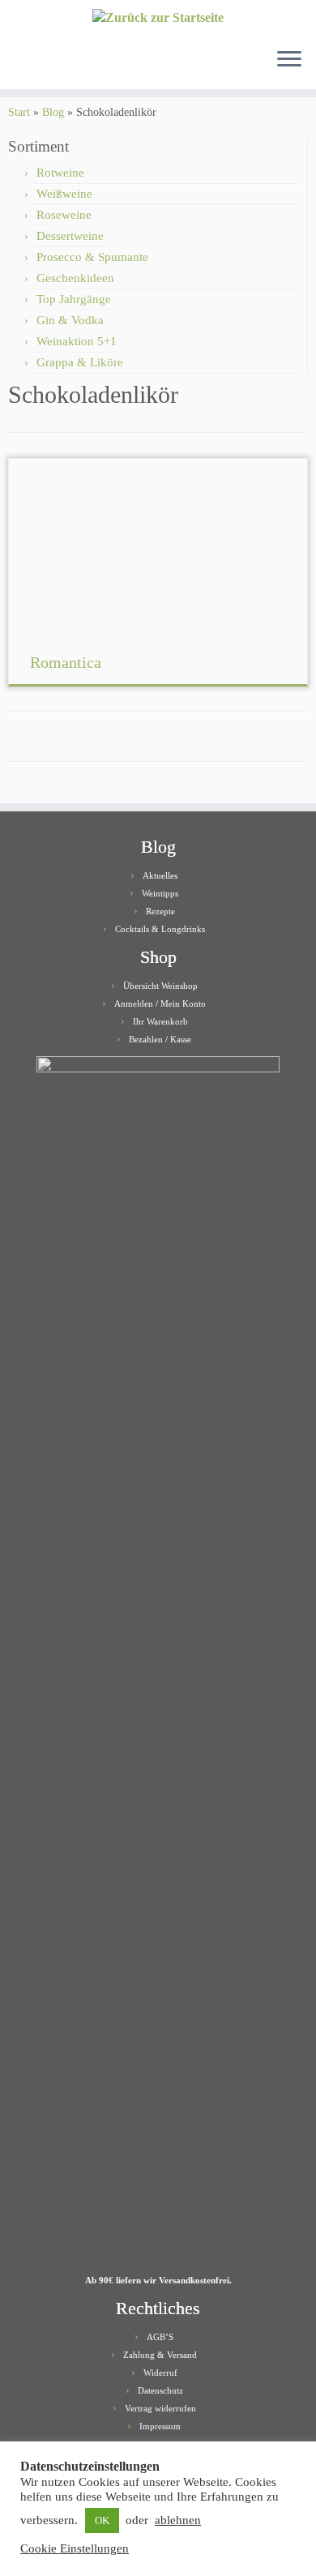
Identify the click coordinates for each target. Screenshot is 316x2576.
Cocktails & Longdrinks (160, 929)
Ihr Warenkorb (160, 1021)
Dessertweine (70, 236)
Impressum (160, 2426)
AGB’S (160, 2337)
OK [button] (102, 2520)
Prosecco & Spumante (92, 257)
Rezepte (160, 911)
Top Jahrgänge (74, 299)
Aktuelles (160, 875)
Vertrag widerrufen (160, 2408)
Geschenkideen (75, 278)
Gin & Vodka (70, 320)
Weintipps (160, 893)
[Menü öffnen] (289, 60)
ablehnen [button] (178, 2520)
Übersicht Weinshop (160, 986)
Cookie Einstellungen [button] (75, 2548)
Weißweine (64, 194)
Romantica (66, 662)
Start (19, 112)
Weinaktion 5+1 (77, 341)
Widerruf (160, 2373)
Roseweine (64, 215)
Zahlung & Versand (160, 2355)
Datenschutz (160, 2390)
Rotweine (60, 173)
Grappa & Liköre (80, 362)
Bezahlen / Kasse (160, 1039)
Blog (53, 112)
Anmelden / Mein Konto (160, 1003)
